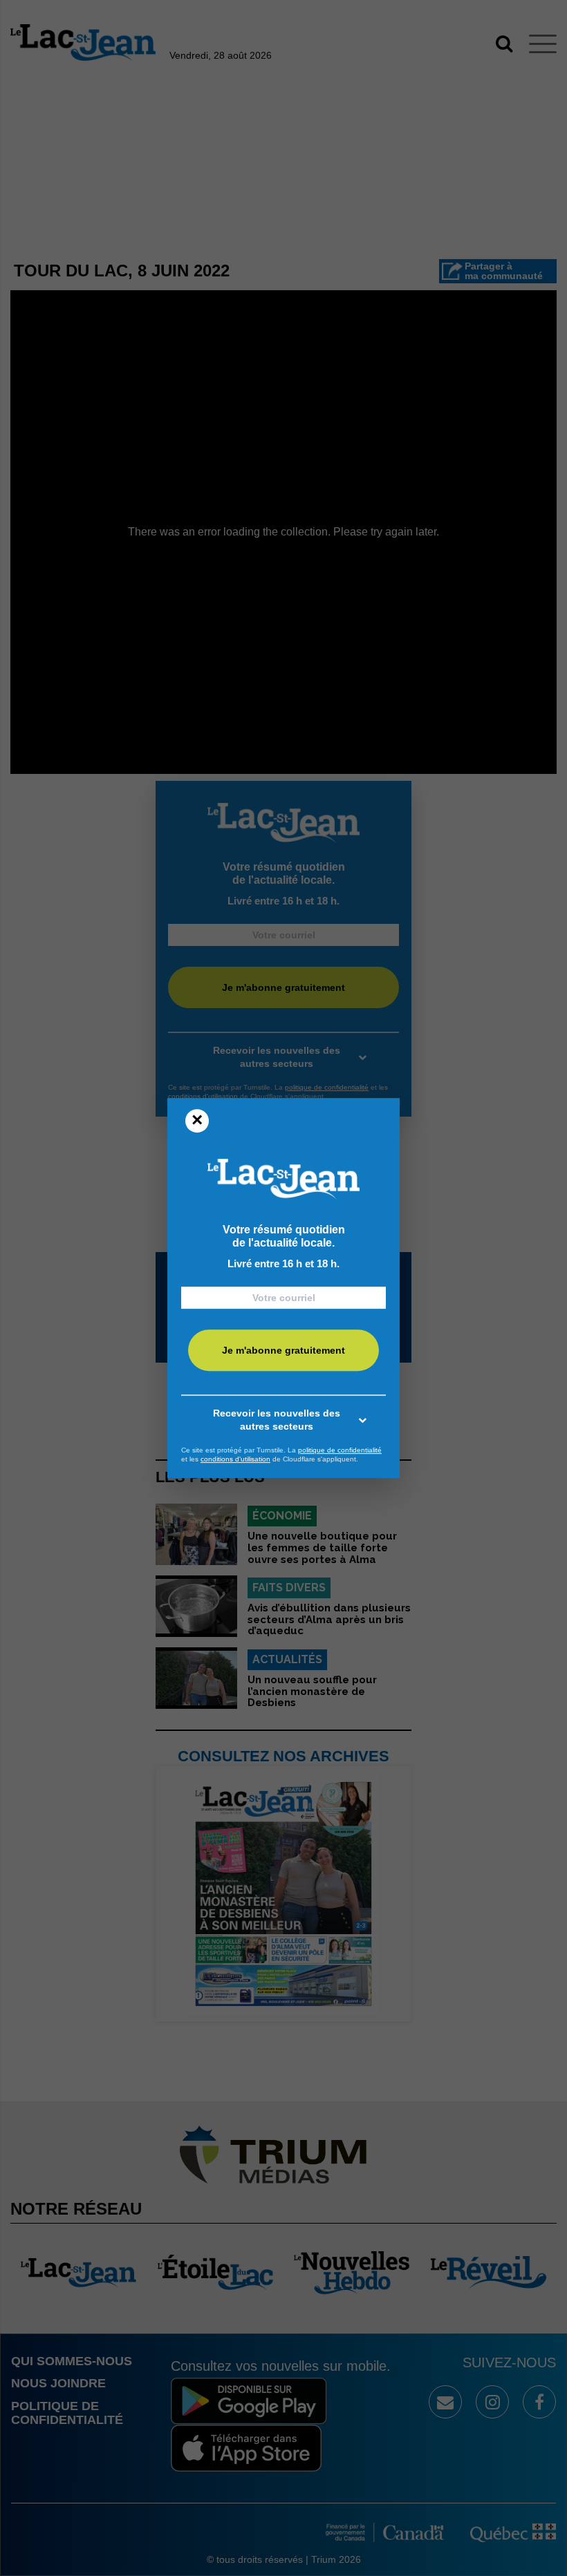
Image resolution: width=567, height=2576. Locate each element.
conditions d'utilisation (235, 1459)
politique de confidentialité (340, 1450)
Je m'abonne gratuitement (283, 1350)
